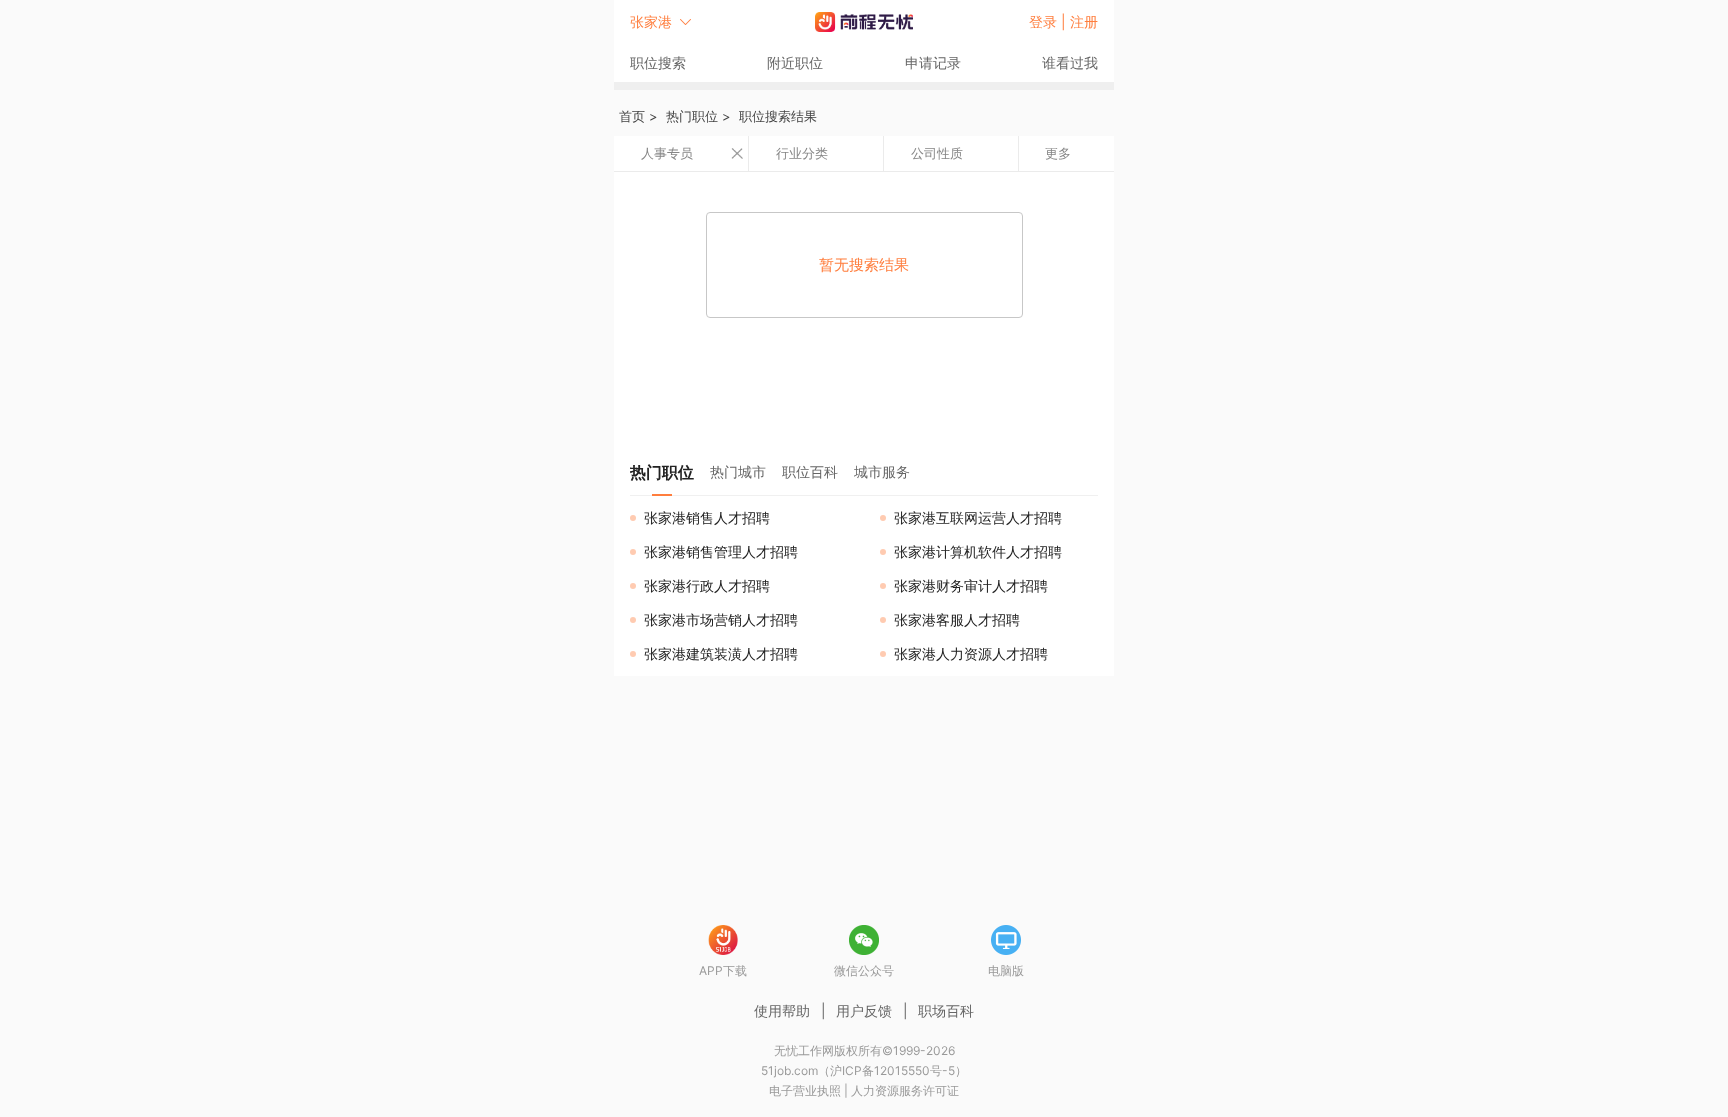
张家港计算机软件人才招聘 (978, 551)
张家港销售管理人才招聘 (721, 551)
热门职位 (692, 116)
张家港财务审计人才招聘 (971, 585)
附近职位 (795, 62)
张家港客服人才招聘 (957, 619)
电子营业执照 (805, 1090)
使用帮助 (782, 1010)
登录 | (1049, 21)
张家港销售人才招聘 (707, 517)
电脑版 (1006, 970)
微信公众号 (864, 970)
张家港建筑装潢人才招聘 (721, 653)
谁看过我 (1070, 62)
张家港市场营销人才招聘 (721, 619)
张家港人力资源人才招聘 (971, 653)
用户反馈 (864, 1010)
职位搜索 (658, 62)
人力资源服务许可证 (905, 1090)
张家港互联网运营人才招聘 (978, 517)
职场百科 (946, 1010)
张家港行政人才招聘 (707, 585)
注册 (1084, 21)
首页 (632, 116)
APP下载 (723, 970)
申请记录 (933, 62)
